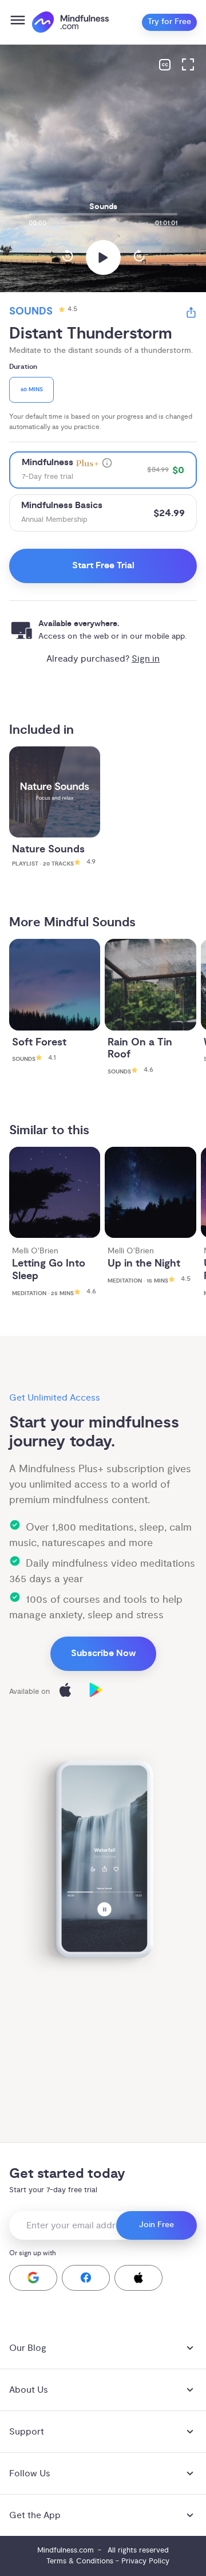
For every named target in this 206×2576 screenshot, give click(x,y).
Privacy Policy (145, 2561)
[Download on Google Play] (96, 1692)
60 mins (32, 390)
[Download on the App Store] (65, 1692)
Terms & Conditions (80, 2561)
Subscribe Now (103, 1653)
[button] (33, 2278)
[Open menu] (18, 22)
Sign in (146, 659)
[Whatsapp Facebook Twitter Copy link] (191, 314)
